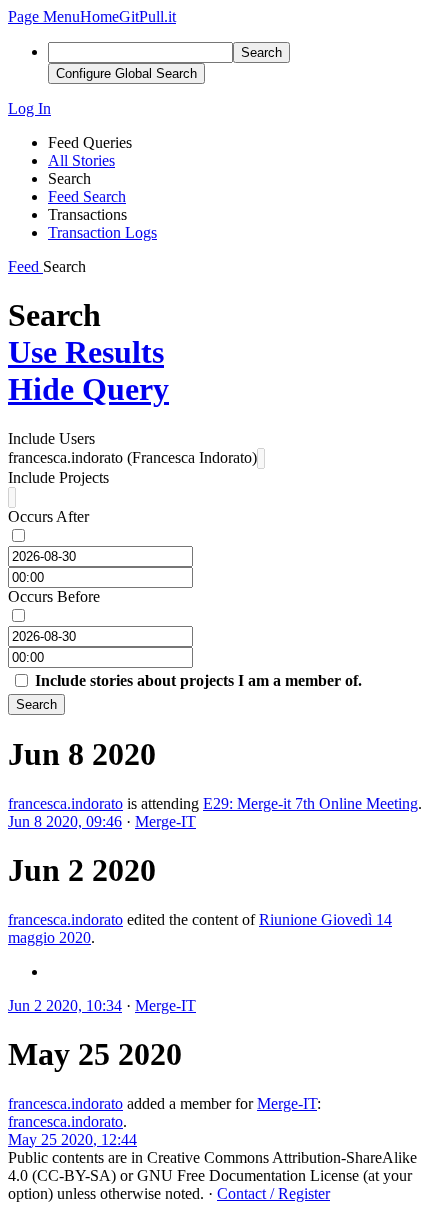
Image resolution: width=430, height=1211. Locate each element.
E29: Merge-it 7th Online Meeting (310, 803)
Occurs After (48, 516)
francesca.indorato (65, 803)
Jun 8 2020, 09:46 (65, 821)
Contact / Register (273, 1193)
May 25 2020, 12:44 (72, 1139)
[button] (44, 16)
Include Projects (58, 477)
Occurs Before (54, 596)
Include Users (51, 438)
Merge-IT (165, 821)
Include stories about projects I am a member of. (198, 680)
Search (36, 704)
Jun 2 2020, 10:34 (65, 1005)
